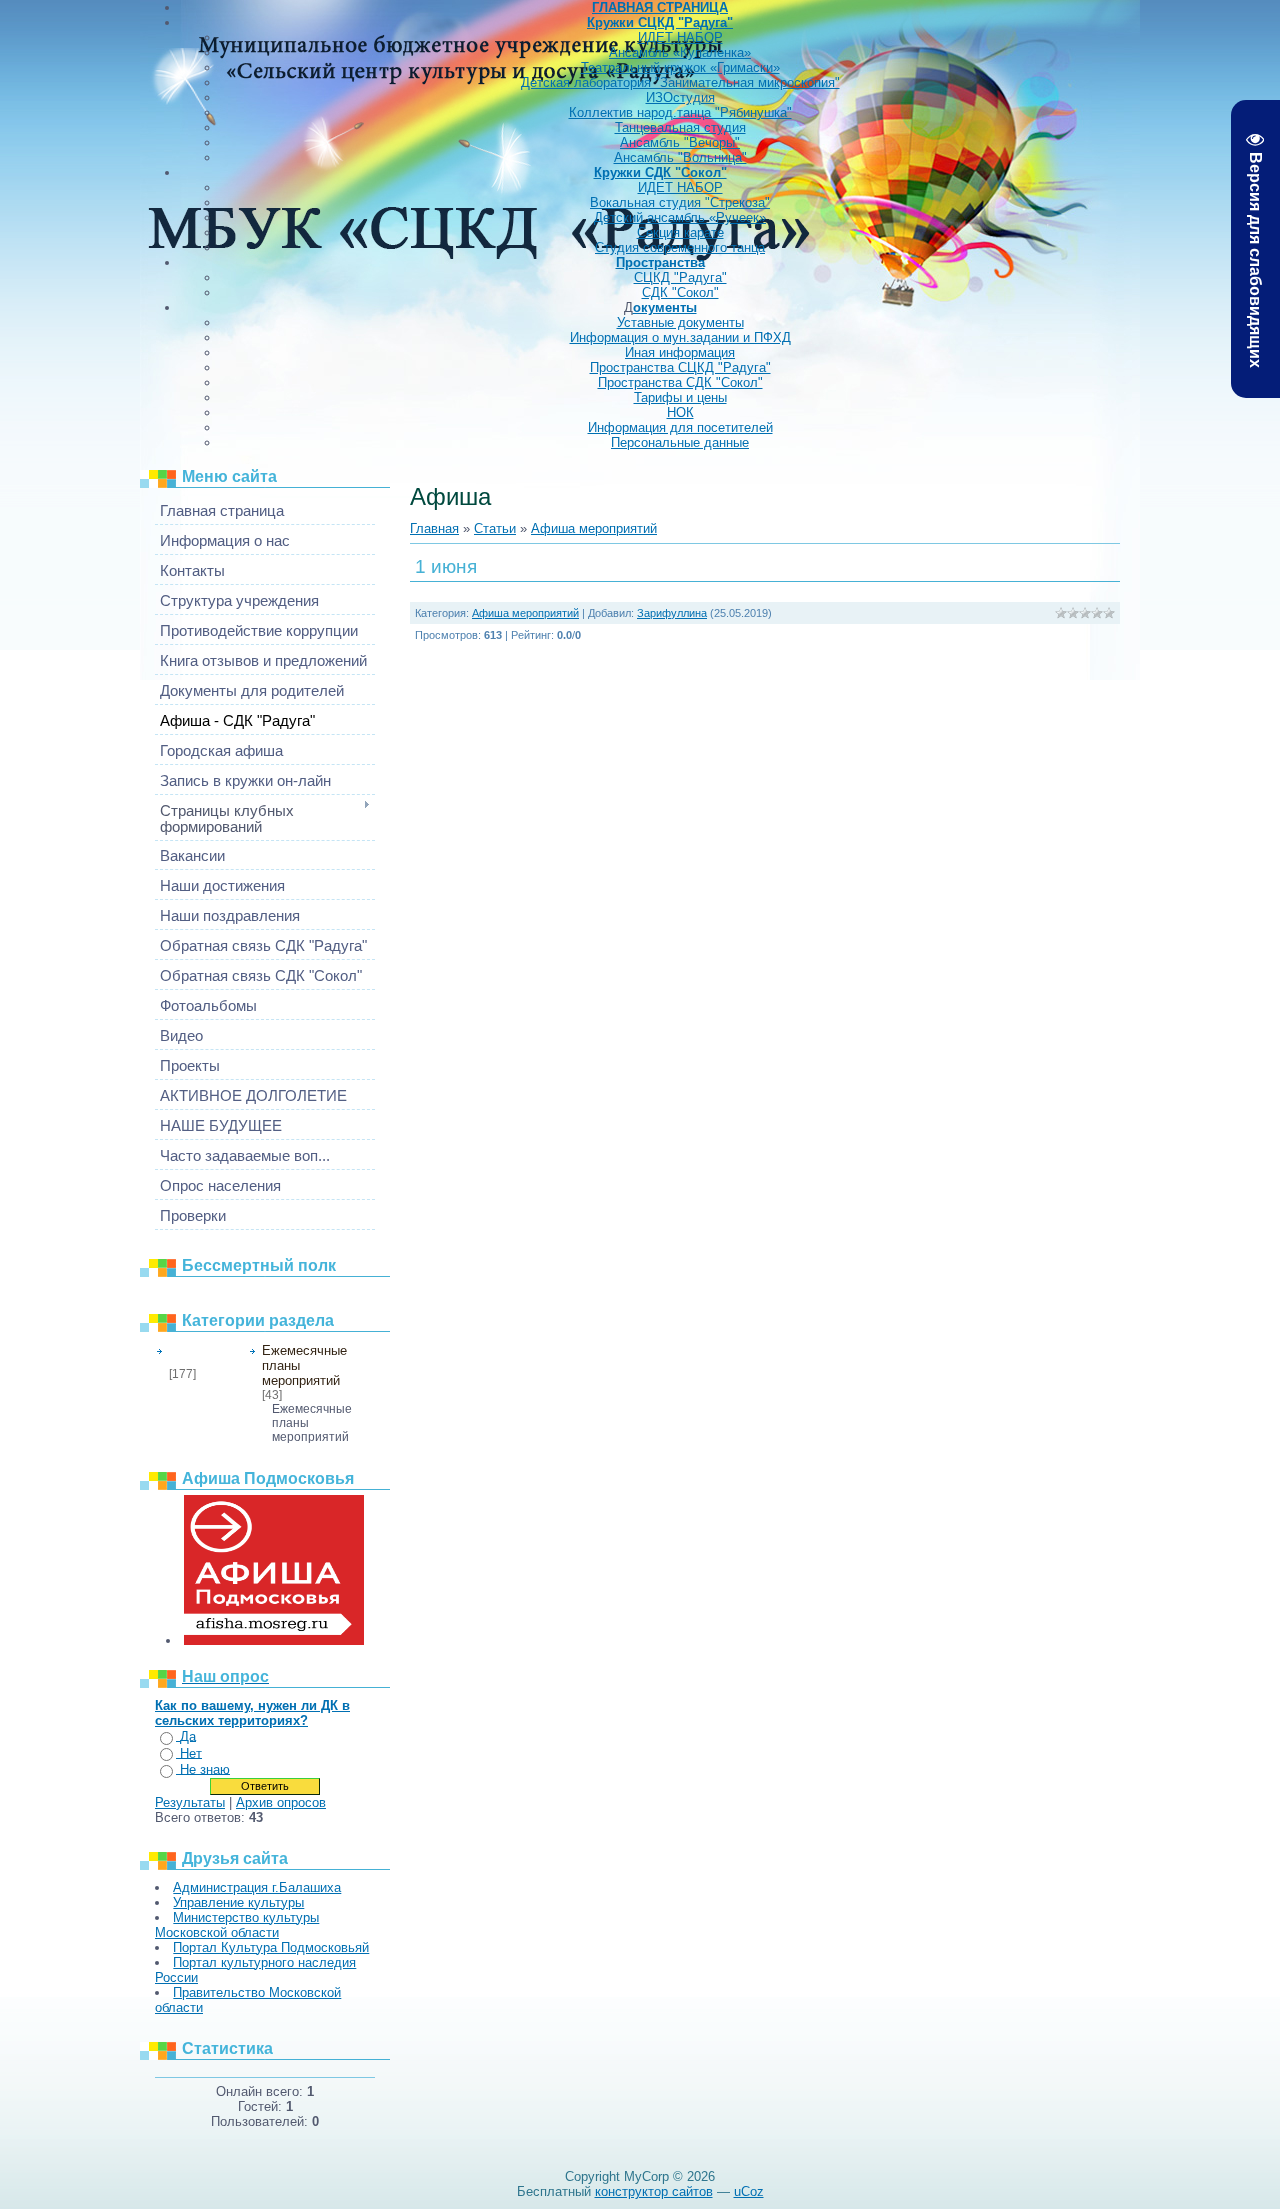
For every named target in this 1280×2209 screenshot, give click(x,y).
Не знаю (205, 1769)
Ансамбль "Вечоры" (680, 142)
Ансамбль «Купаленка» (680, 52)
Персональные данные (680, 442)
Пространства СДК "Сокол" (680, 382)
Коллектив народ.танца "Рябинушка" (680, 112)
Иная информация (680, 352)
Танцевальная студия (680, 127)
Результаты (190, 1802)
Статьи (495, 528)
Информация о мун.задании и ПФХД (680, 337)
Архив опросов (281, 1802)
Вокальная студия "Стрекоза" (680, 202)
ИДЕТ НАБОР (680, 37)
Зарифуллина (672, 613)
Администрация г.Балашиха (257, 1887)
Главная (434, 528)
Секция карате (680, 232)
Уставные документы (680, 322)
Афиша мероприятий (202, 1355)
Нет (191, 1753)
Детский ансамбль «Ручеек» (680, 217)
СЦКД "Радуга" (680, 277)
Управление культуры (238, 1902)
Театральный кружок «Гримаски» (680, 67)
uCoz (749, 2191)
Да (188, 1736)
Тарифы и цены (680, 397)
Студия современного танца (680, 247)
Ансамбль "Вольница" (680, 157)
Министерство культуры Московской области (237, 1925)
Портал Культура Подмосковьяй (271, 1947)
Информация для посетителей (680, 427)
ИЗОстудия (680, 97)
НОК (680, 412)
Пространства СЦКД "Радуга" (680, 367)
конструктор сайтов (654, 2191)
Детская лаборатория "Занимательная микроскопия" (680, 82)
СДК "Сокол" (680, 292)
